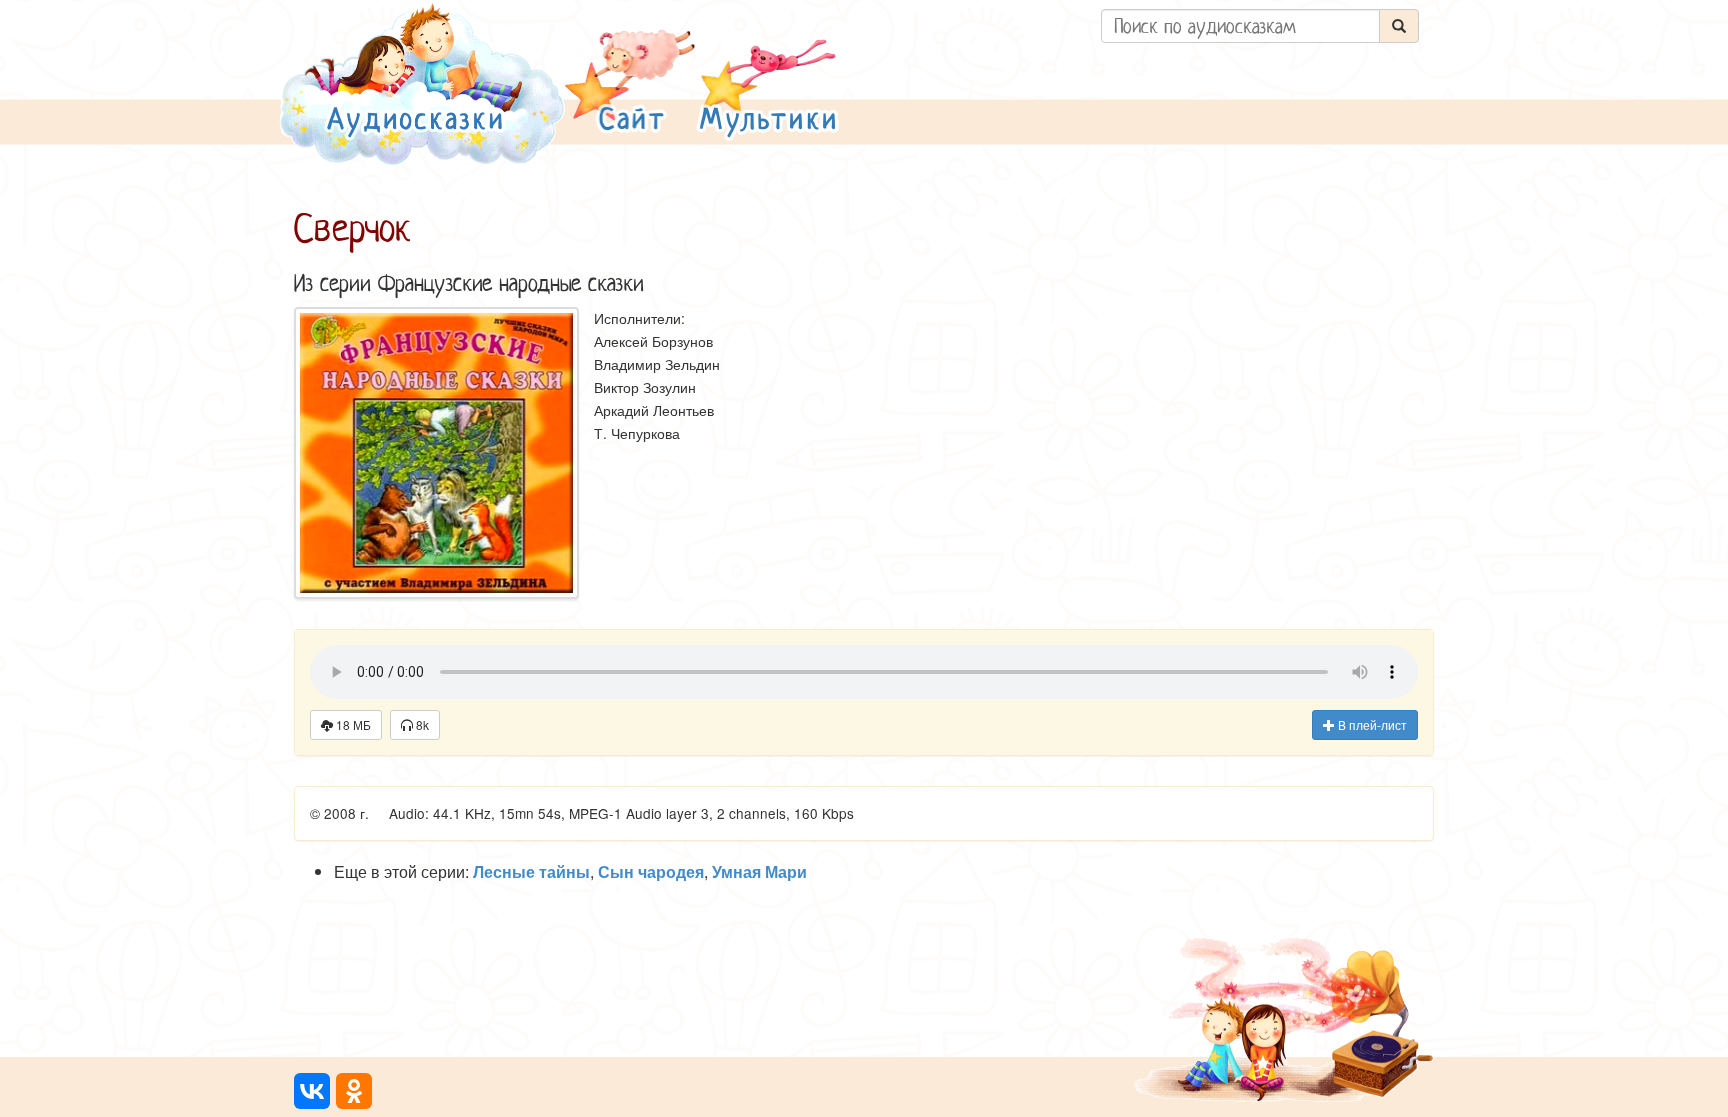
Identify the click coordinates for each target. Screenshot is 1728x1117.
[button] (630, 83)
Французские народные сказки (511, 283)
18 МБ (352, 724)
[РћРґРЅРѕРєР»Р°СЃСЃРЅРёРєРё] (354, 1091)
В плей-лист (1371, 724)
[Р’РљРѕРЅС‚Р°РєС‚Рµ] (312, 1091)
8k (421, 724)
